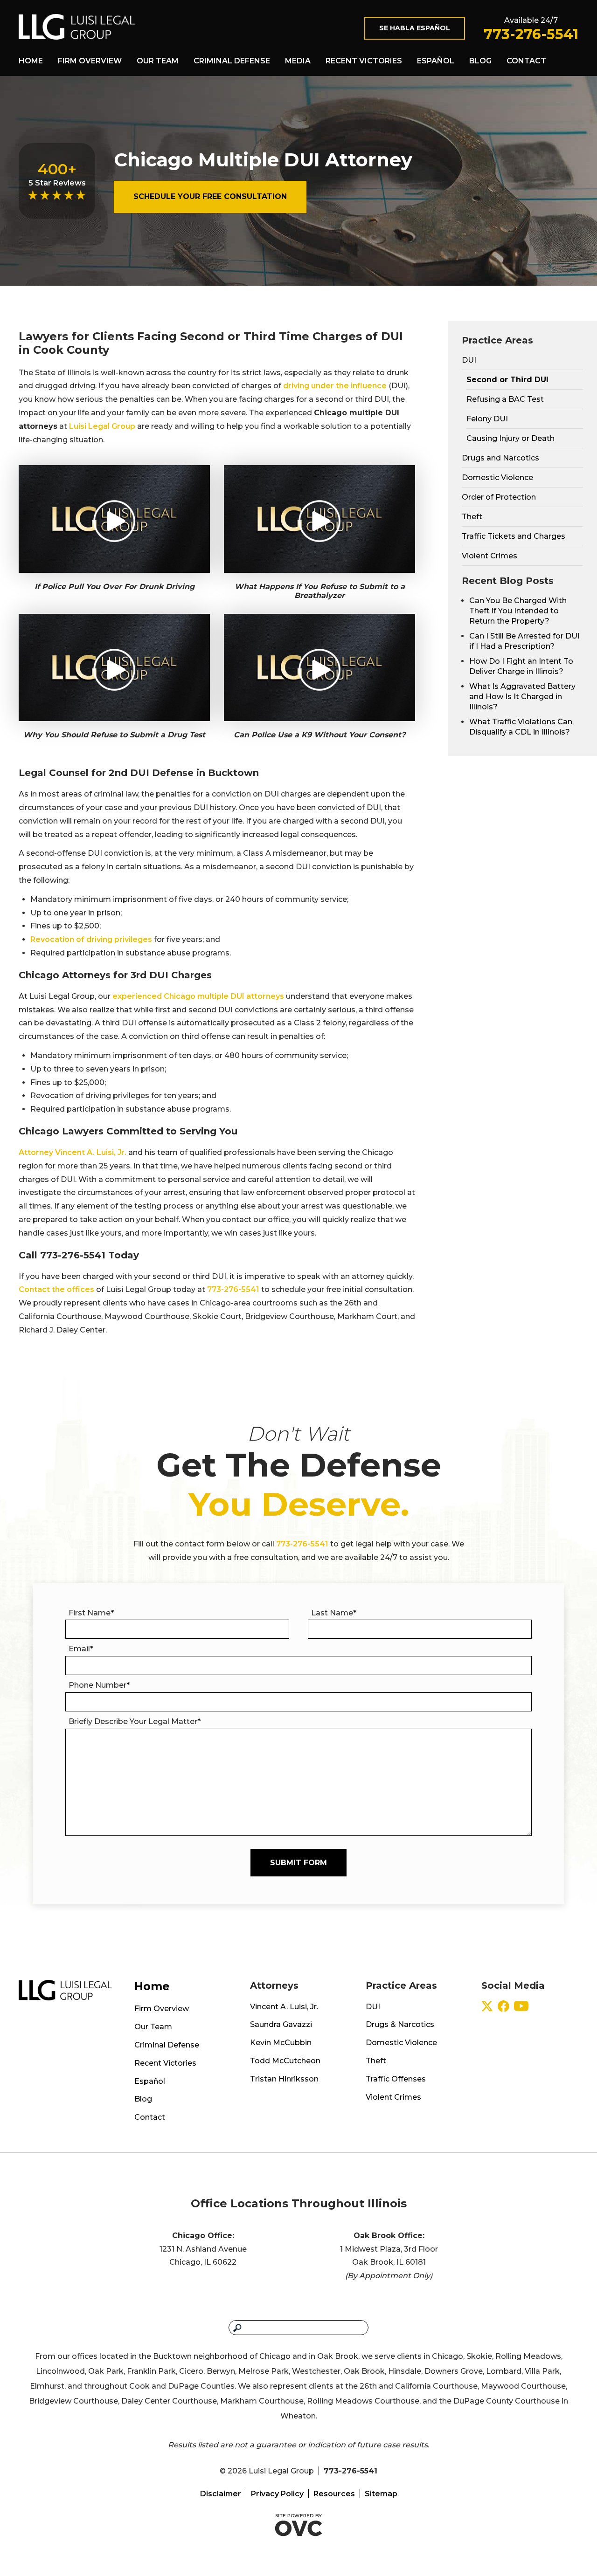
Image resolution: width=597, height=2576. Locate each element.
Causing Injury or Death (510, 438)
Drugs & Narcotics (400, 2024)
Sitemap (381, 2494)
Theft (472, 517)
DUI (469, 360)
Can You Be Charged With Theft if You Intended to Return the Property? (518, 611)
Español (436, 61)
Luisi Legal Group (102, 426)
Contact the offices (56, 1289)
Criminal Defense (232, 61)
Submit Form (298, 1863)
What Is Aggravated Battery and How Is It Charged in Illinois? (522, 697)
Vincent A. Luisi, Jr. (284, 2007)
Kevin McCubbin (281, 2043)
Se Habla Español (415, 28)
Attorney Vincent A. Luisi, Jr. (73, 1152)
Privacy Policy (277, 2494)
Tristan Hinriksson (284, 2079)
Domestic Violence (497, 477)
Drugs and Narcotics (500, 458)
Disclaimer (221, 2494)
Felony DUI (487, 419)
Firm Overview (90, 61)
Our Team (158, 61)
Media (298, 61)
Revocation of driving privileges (91, 939)
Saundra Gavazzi (281, 2024)
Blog (480, 61)
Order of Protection (499, 497)
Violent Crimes (489, 556)
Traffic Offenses (396, 2079)
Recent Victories (364, 61)
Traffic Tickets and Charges (514, 536)
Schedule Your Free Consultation (210, 196)
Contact (526, 61)
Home (31, 61)
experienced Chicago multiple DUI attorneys (198, 996)
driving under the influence (335, 386)
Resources (334, 2494)
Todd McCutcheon (285, 2061)
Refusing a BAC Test (505, 399)
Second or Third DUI (507, 380)
